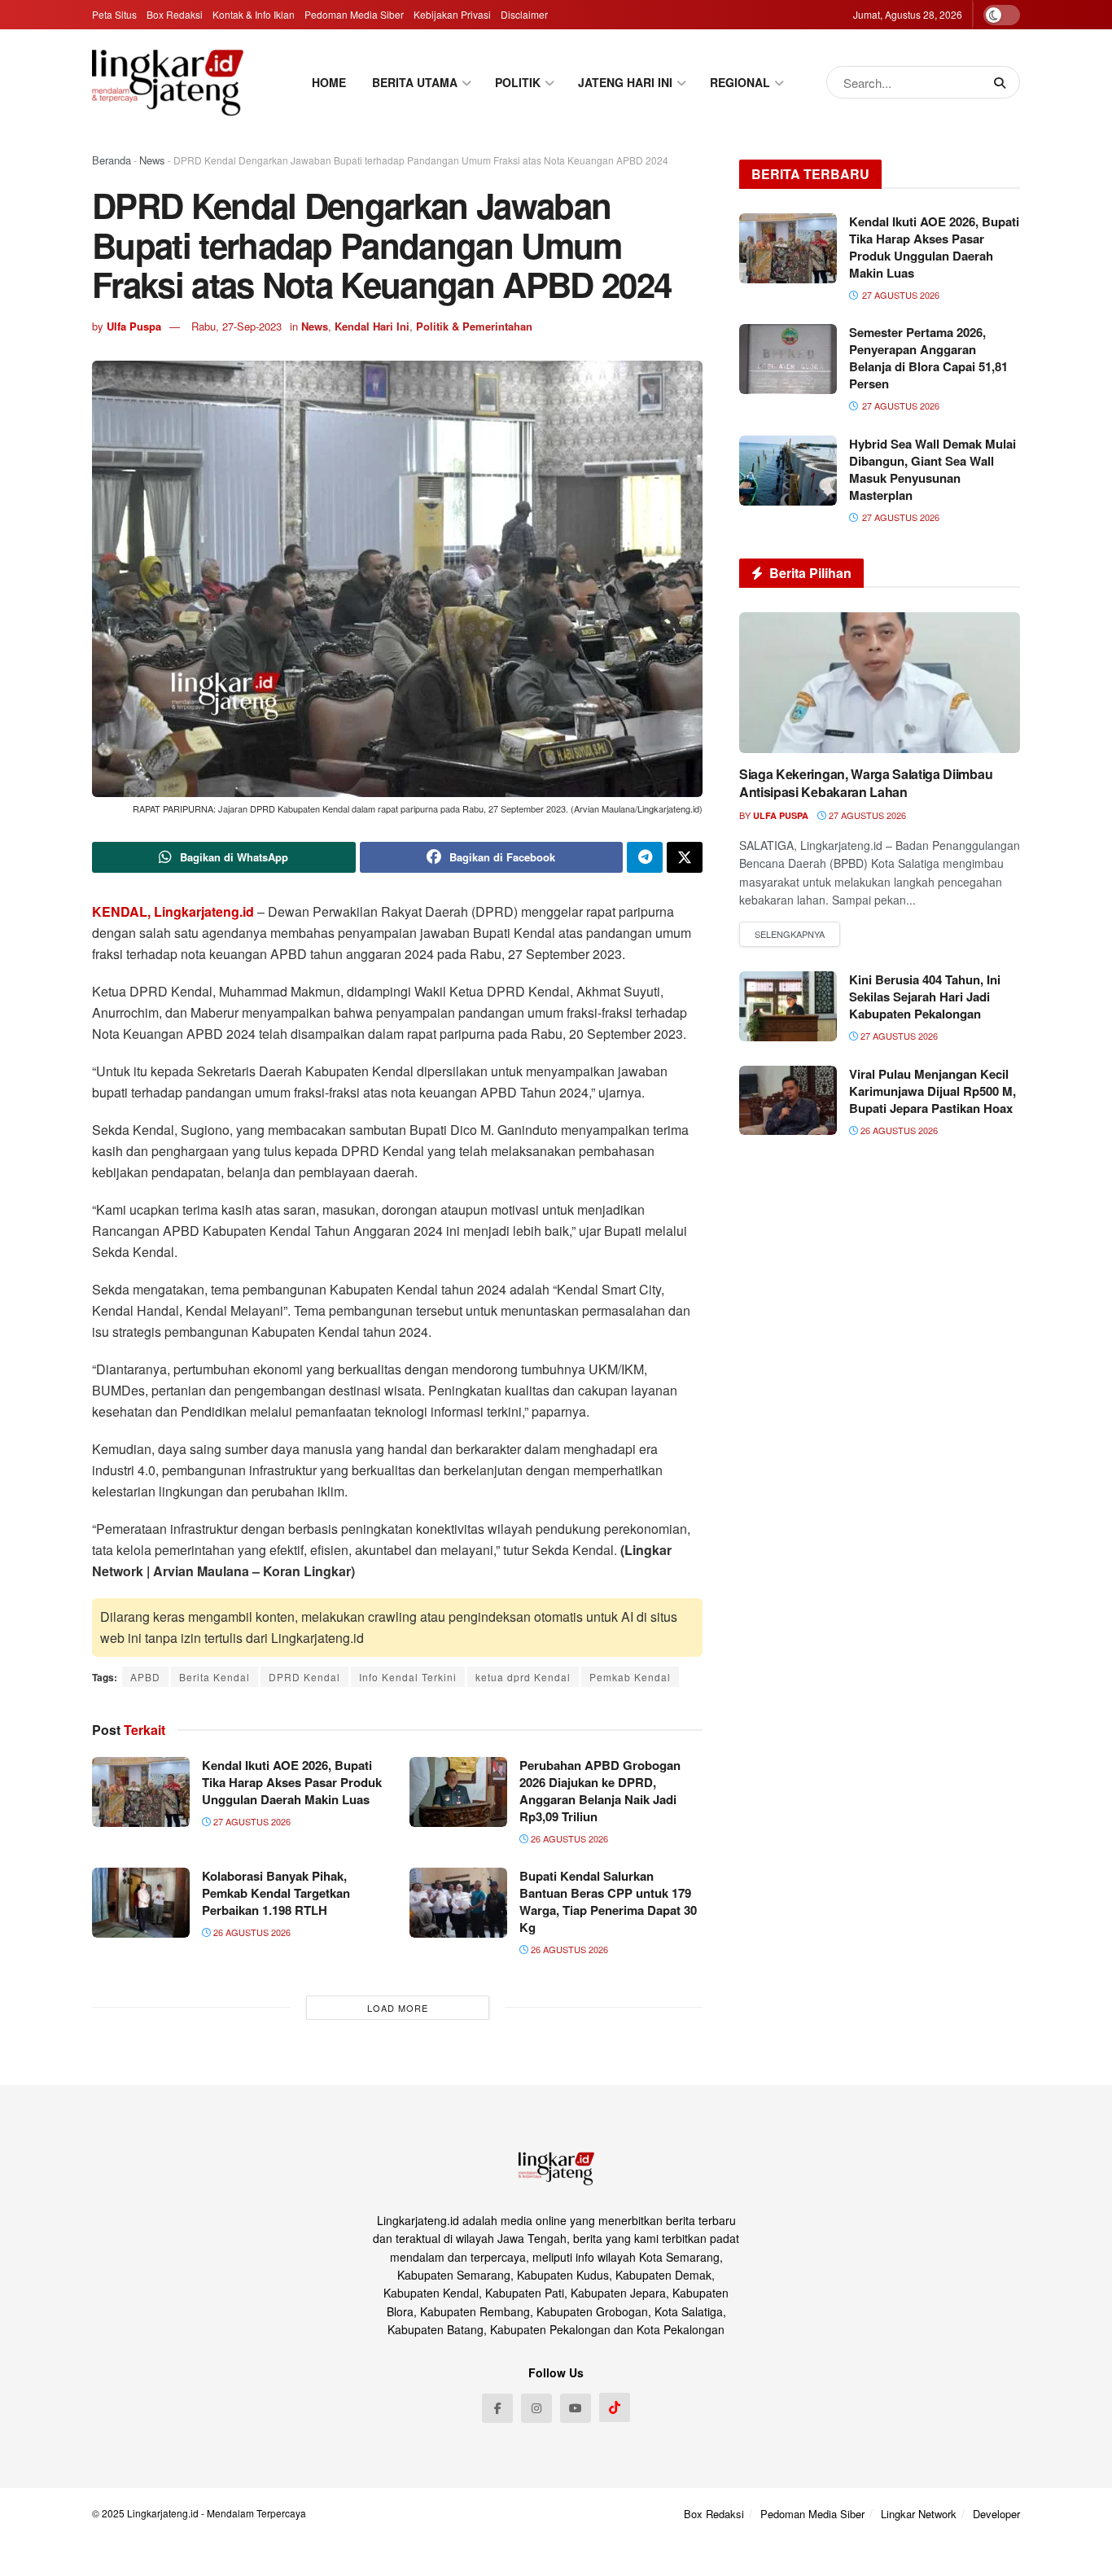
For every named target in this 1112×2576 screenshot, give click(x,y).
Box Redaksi (175, 14)
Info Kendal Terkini (408, 1677)
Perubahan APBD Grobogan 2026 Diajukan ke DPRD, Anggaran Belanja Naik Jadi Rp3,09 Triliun (600, 1791)
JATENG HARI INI (625, 82)
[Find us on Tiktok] (615, 2407)
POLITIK (518, 82)
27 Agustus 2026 (251, 1821)
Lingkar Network (919, 2514)
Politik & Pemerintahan (474, 326)
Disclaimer (524, 14)
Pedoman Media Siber (354, 14)
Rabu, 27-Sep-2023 (236, 326)
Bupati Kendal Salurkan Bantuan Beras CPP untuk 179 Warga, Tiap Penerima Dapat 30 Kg (608, 1901)
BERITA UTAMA (415, 82)
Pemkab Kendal (630, 1677)
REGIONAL (740, 82)
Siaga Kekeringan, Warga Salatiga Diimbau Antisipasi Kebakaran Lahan (866, 783)
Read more (790, 935)
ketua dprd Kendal (523, 1677)
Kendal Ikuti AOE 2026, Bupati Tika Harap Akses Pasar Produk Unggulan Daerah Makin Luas (292, 1782)
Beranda (112, 160)
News (152, 160)
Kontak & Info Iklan (254, 14)
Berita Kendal (215, 1677)
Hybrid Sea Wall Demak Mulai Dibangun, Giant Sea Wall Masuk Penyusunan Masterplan (933, 469)
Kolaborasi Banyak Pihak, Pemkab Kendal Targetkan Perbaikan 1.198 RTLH (276, 1893)
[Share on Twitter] (685, 857)
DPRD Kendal (304, 1677)
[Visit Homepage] (168, 82)
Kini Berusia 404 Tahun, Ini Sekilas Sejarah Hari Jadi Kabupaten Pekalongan (925, 997)
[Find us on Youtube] (576, 2408)
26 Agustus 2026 (568, 1838)
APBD (145, 1677)
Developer (996, 2514)
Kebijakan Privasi (452, 14)
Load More (398, 2008)
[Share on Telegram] (645, 857)
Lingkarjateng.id (163, 2513)
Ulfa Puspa (134, 326)
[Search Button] (1003, 82)
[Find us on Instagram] (536, 2408)
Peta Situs (114, 14)
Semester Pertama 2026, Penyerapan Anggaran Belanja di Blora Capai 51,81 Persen (928, 358)
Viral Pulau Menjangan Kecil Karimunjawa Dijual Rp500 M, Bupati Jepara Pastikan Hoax (933, 1091)
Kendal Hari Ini (372, 326)
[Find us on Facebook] (497, 2408)
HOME (329, 82)
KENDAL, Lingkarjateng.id (173, 911)
